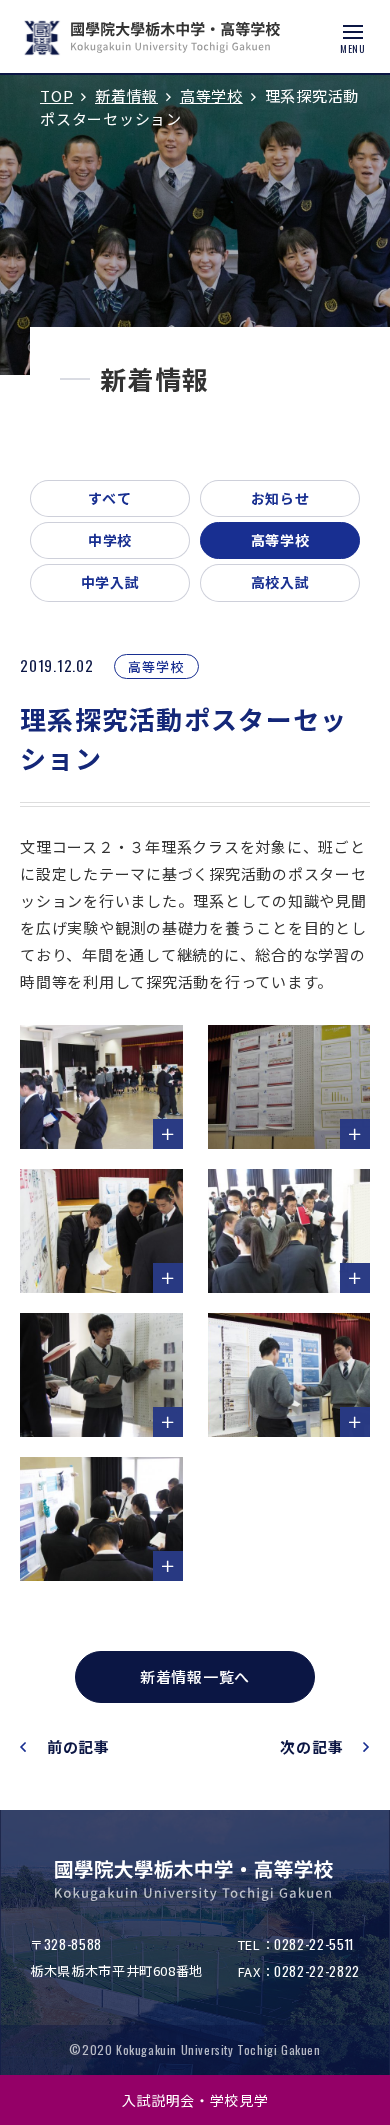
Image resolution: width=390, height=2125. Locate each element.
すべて (110, 498)
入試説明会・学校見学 (195, 2100)
